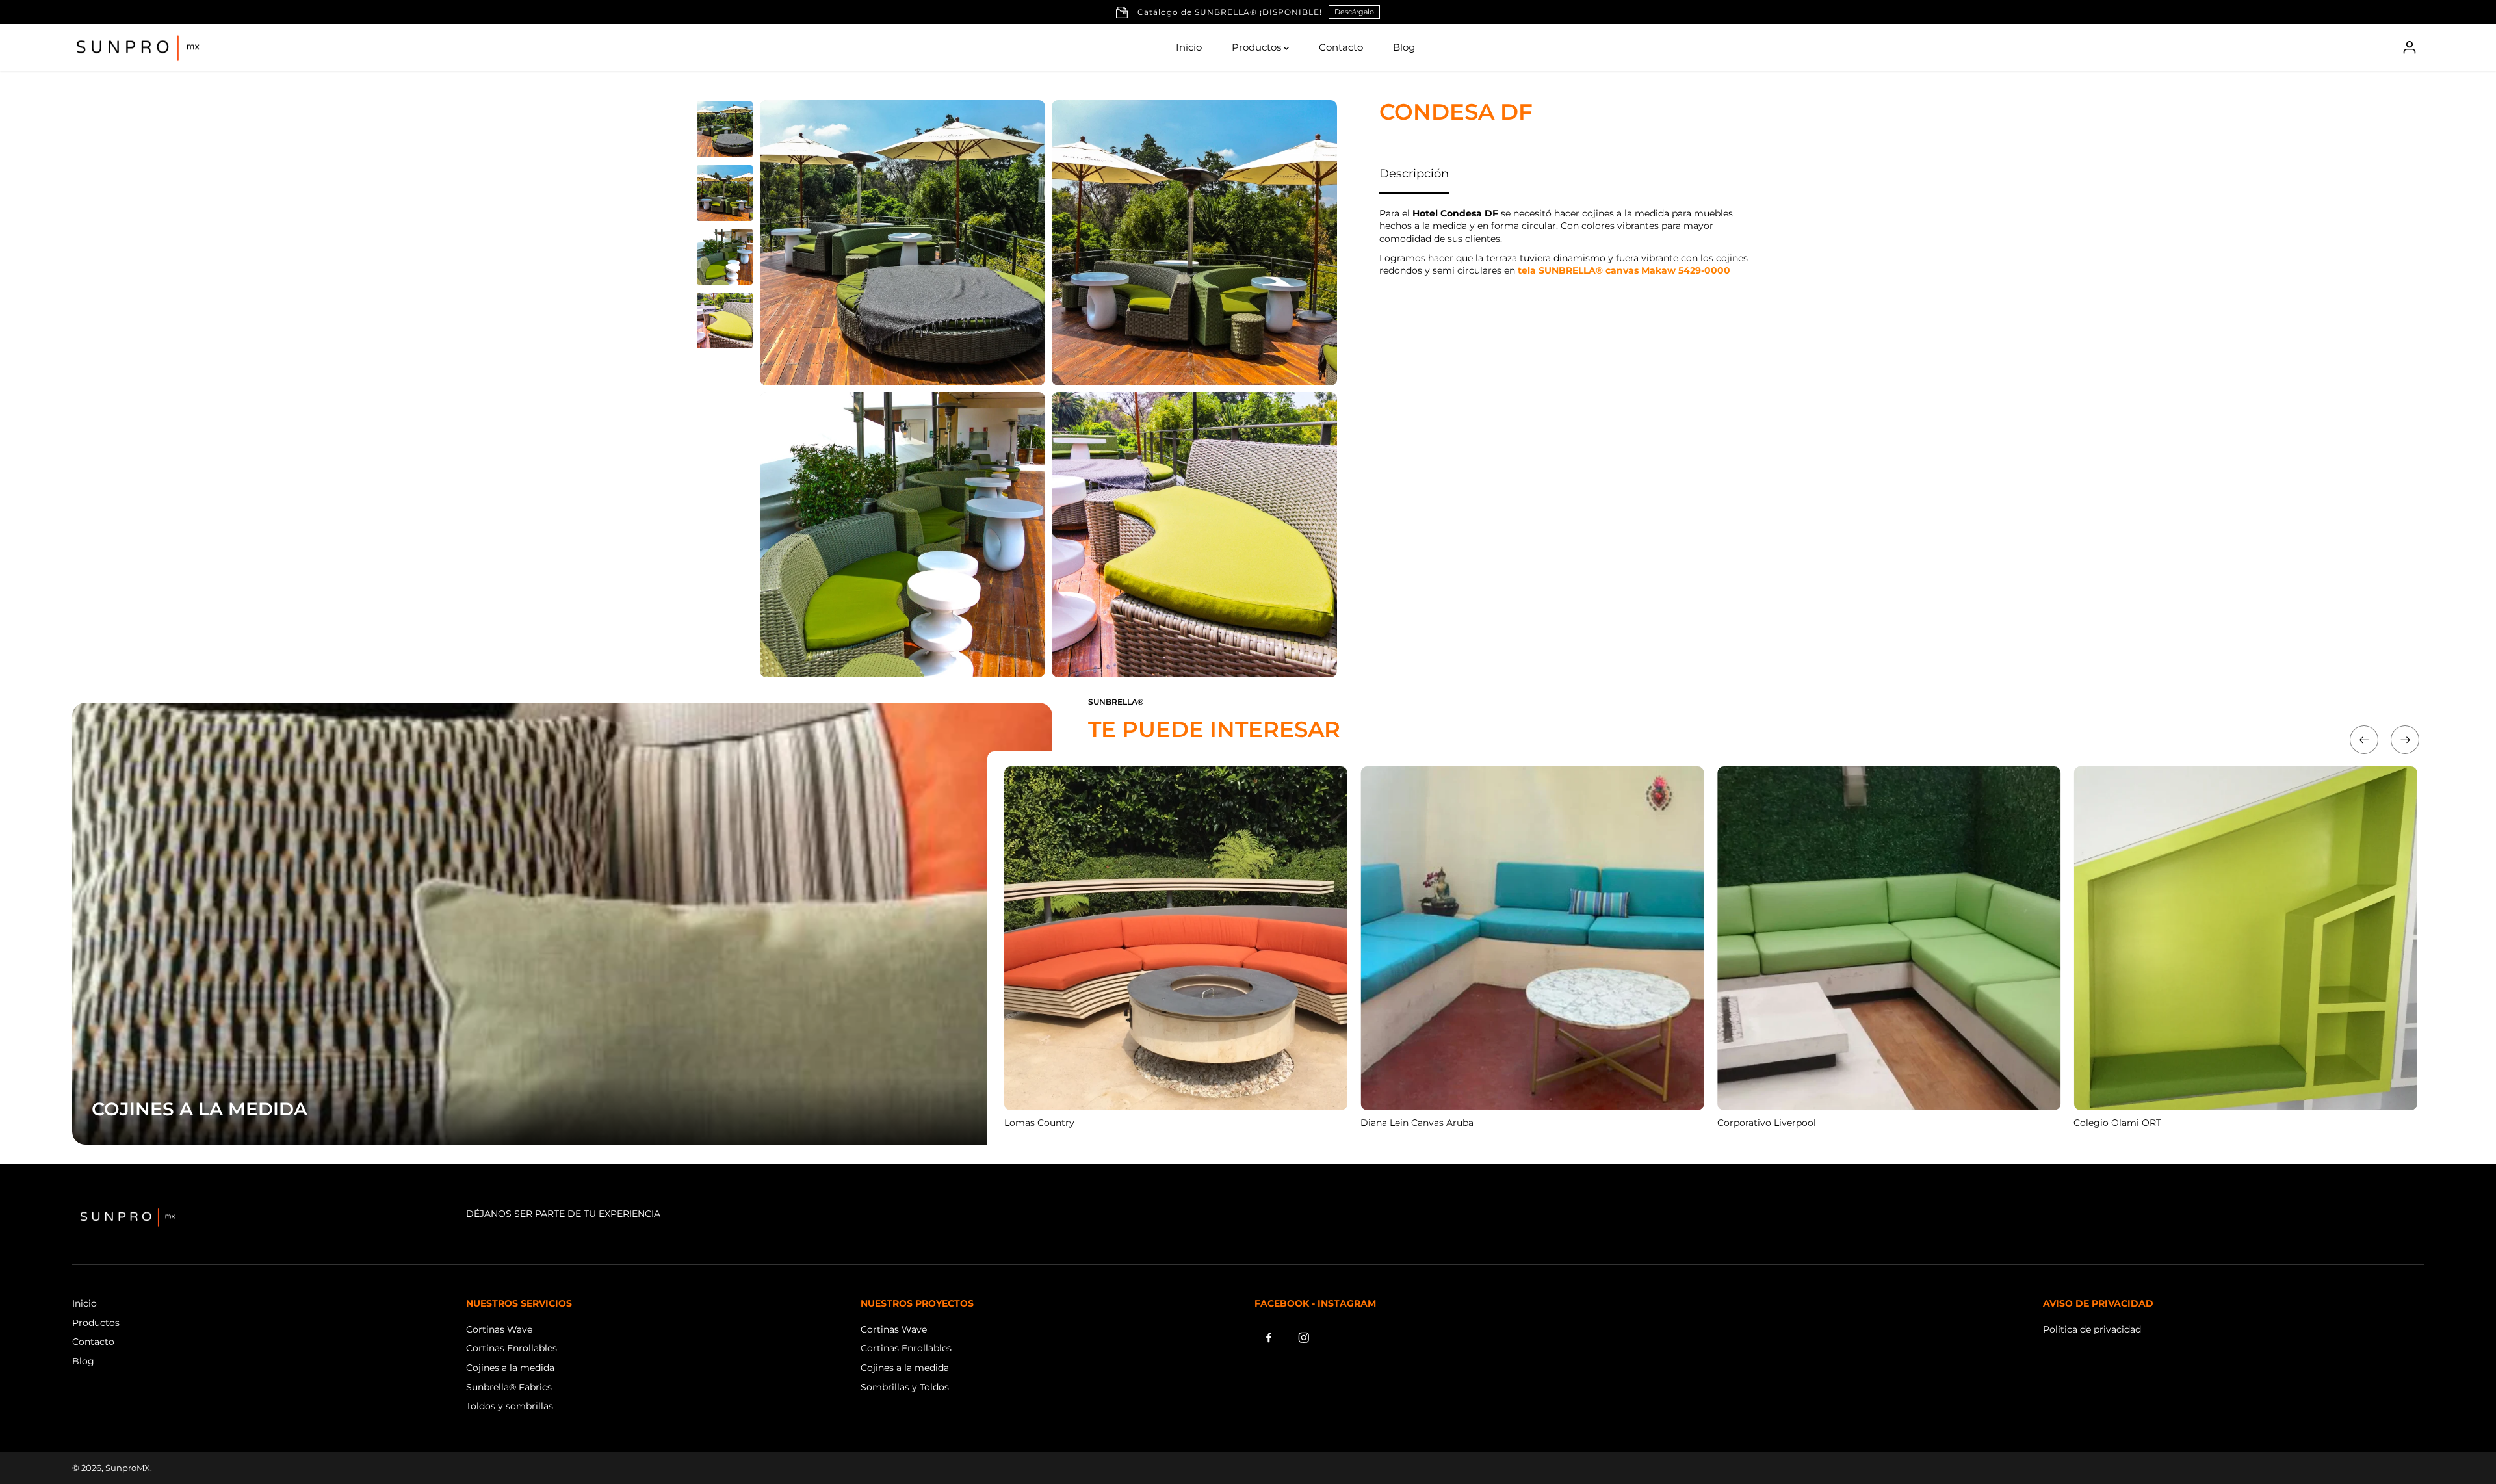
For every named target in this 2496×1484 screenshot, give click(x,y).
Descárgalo (1354, 12)
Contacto (1341, 47)
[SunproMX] (137, 48)
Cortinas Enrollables (512, 1348)
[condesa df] (903, 243)
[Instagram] (1304, 1338)
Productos (1258, 47)
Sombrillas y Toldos (905, 1387)
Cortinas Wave (499, 1329)
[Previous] (2364, 740)
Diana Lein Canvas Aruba (1417, 1123)
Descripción (1414, 174)
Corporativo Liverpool (1767, 1123)
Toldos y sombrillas (510, 1406)
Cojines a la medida (510, 1368)
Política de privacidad (2092, 1329)
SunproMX (128, 1468)
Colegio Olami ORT (2117, 1123)
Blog (1404, 47)
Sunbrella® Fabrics (509, 1387)
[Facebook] (1269, 1338)
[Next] (2405, 740)
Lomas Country (1039, 1123)
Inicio (1189, 47)
